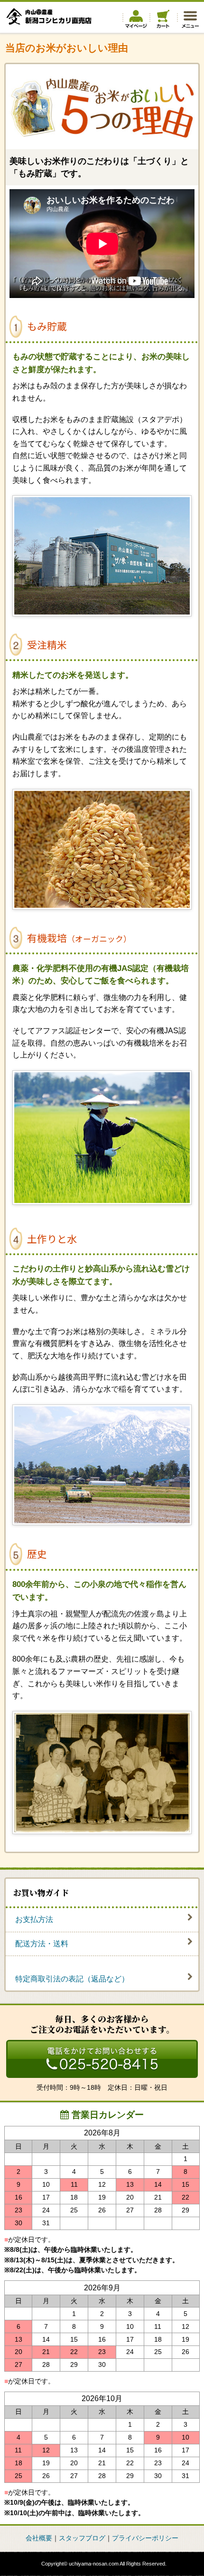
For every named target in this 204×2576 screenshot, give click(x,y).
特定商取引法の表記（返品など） (72, 1979)
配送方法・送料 (42, 1944)
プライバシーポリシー (145, 2538)
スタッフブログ (82, 2538)
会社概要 (39, 2538)
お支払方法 (34, 1919)
